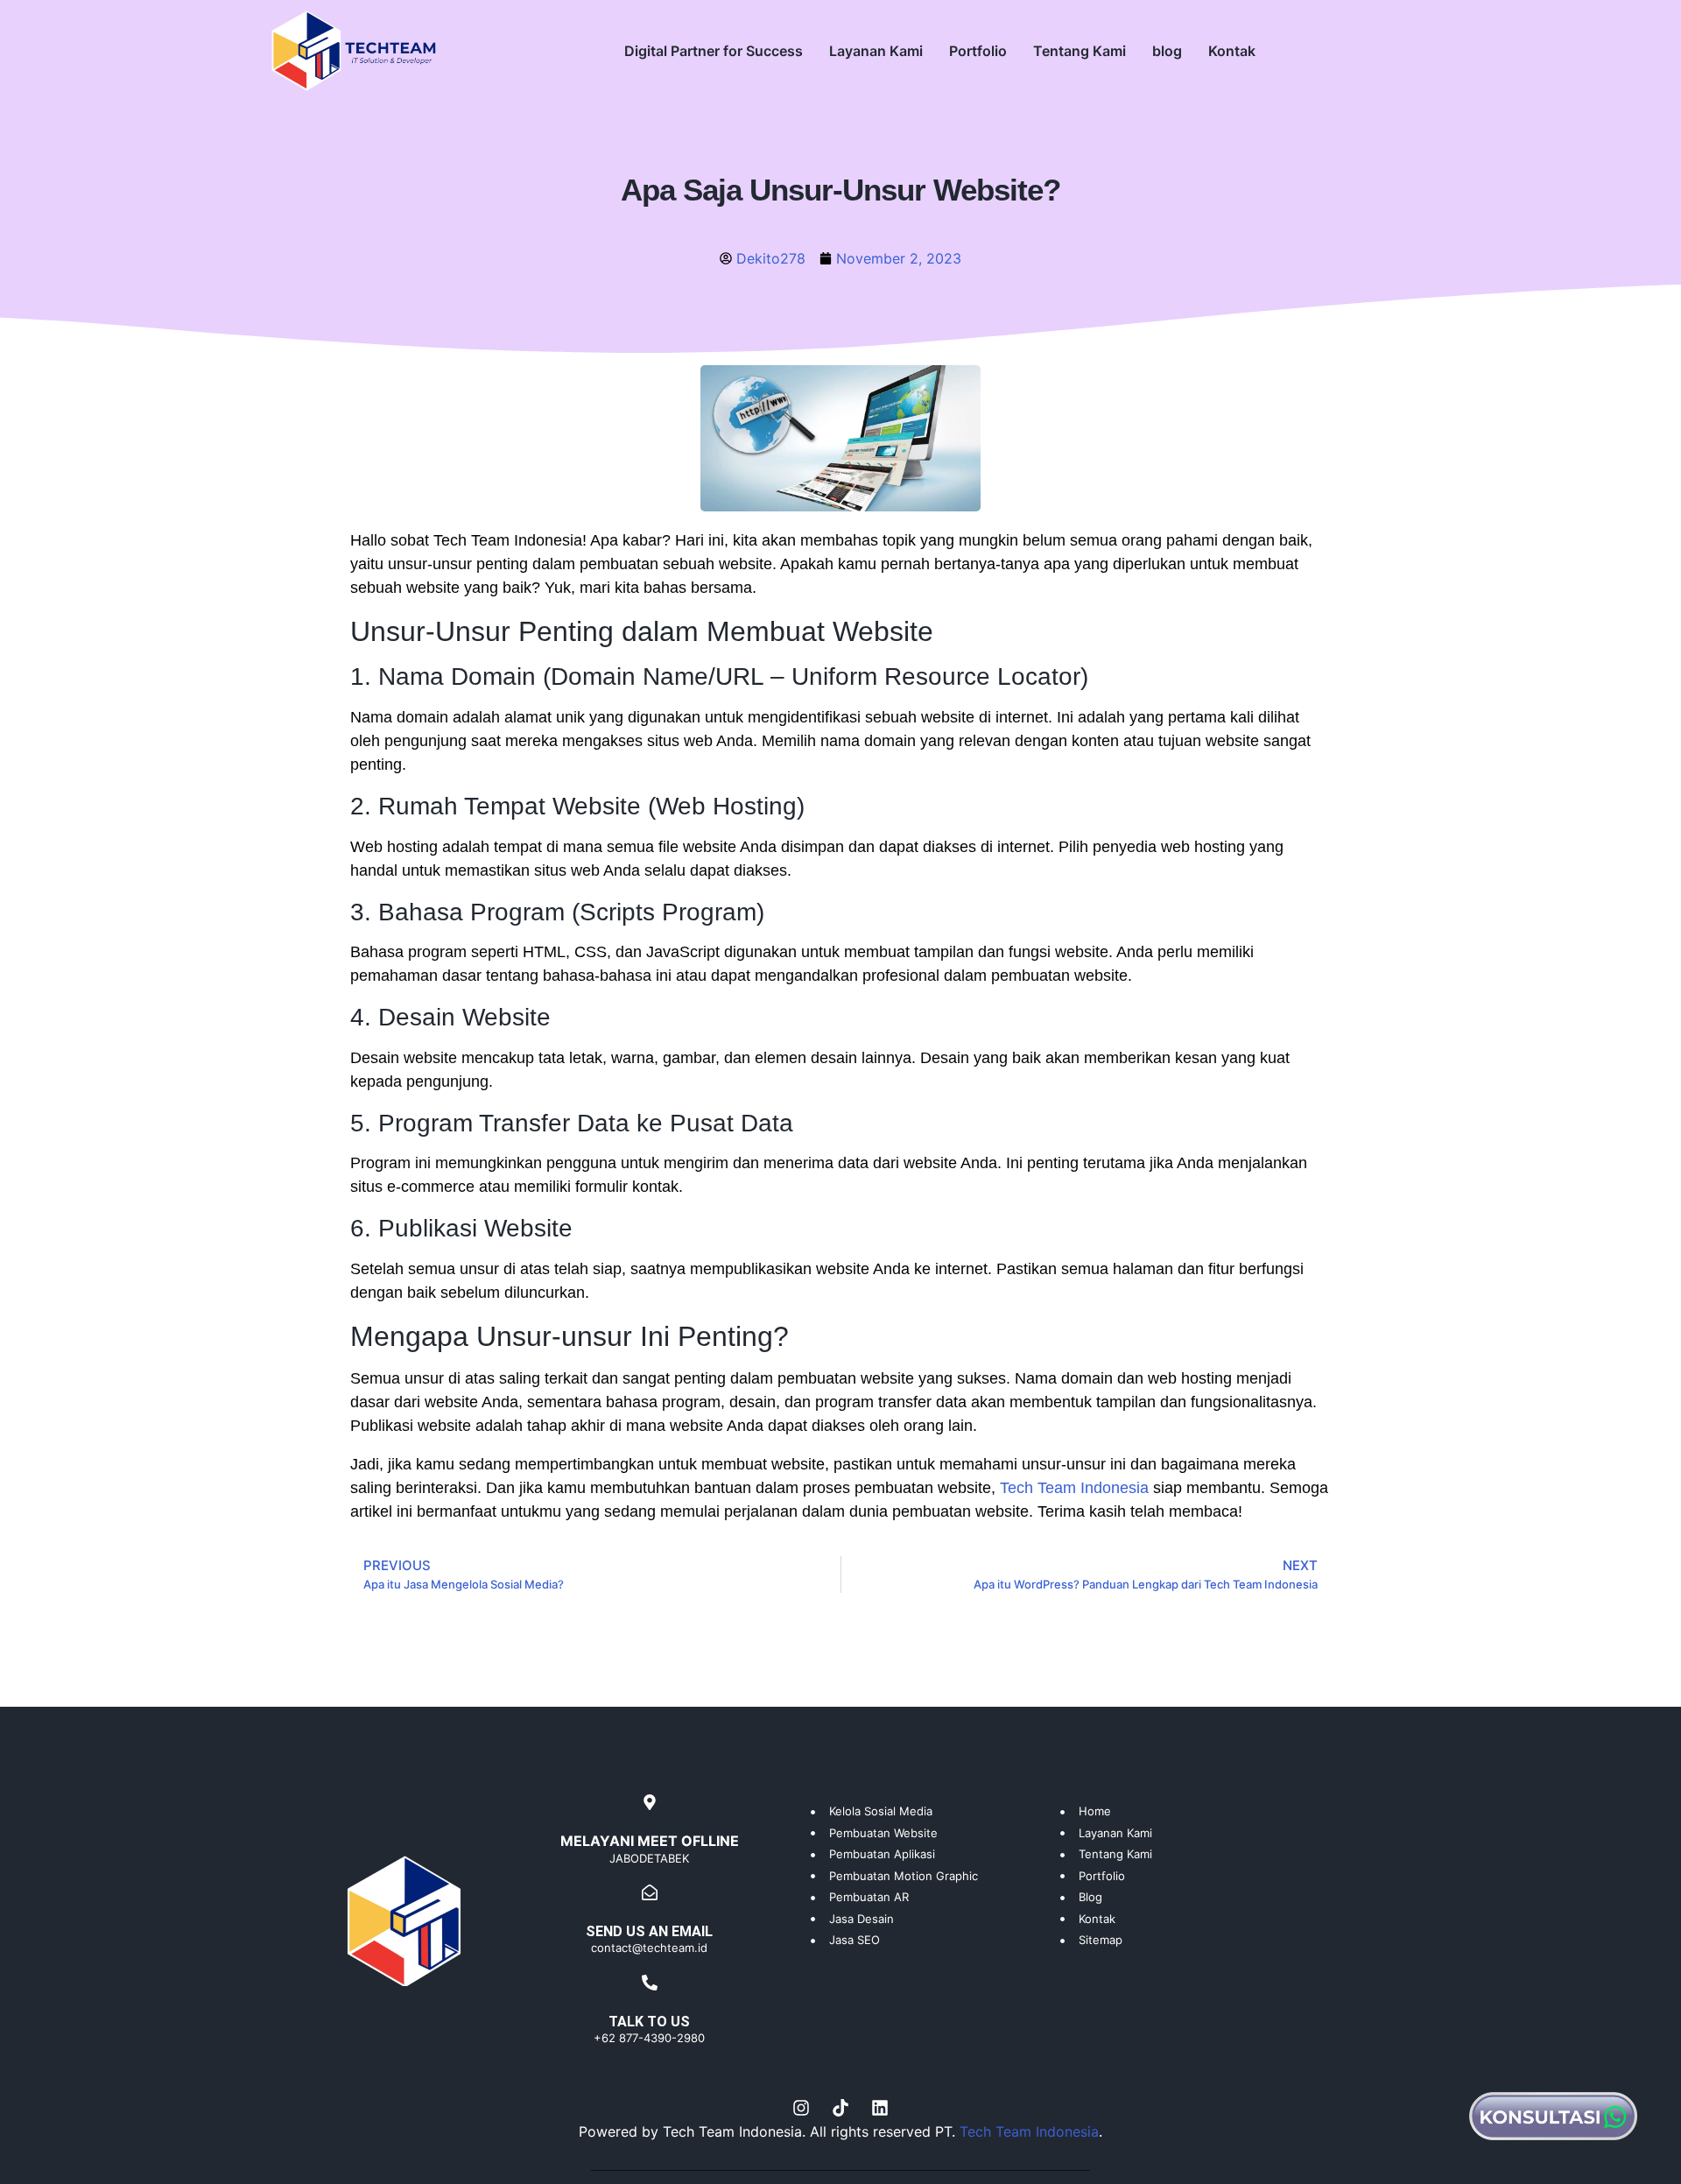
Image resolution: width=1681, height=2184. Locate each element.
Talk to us (649, 2022)
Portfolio (978, 51)
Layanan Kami (876, 51)
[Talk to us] (650, 1983)
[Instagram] (801, 2108)
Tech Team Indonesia (1074, 1488)
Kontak (1232, 51)
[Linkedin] (880, 2108)
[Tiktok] (840, 2108)
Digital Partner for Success (714, 51)
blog (1167, 51)
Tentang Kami (1080, 51)
